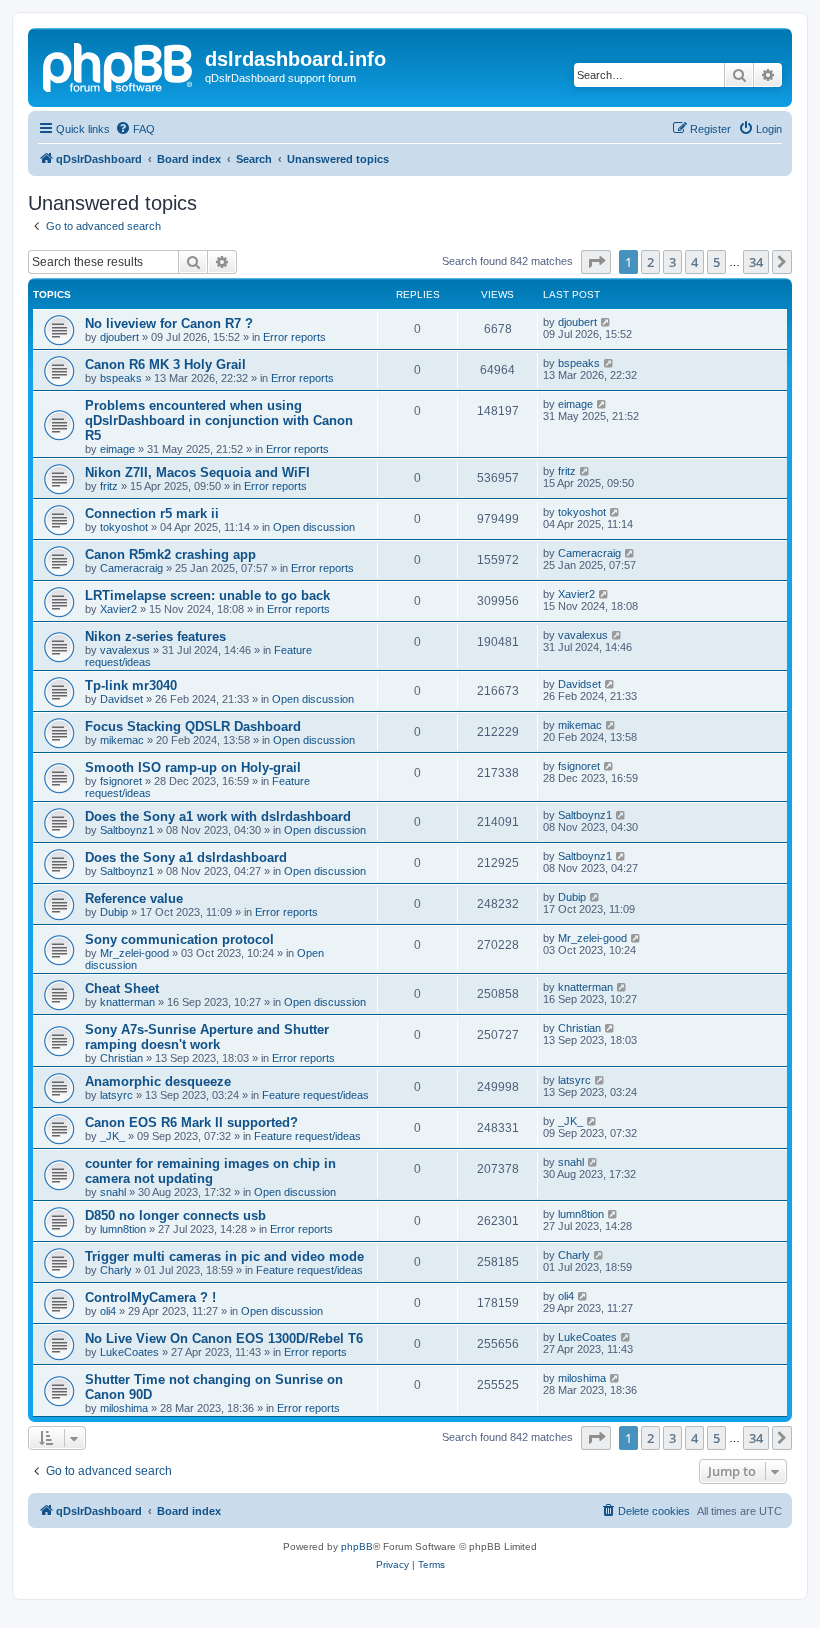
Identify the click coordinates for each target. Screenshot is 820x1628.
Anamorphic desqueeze (158, 1081)
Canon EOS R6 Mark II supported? (191, 1122)
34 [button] (756, 262)
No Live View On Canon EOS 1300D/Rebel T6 (224, 1338)
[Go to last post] (606, 322)
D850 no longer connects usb (175, 1215)
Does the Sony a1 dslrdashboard (186, 857)
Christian (121, 1058)
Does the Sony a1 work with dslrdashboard (218, 816)
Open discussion (314, 527)
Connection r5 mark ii (152, 513)
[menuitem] (135, 129)
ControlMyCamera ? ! (150, 1297)
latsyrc (116, 1095)
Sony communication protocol (179, 939)
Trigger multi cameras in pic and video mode (224, 1256)
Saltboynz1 (127, 830)
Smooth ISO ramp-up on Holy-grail (193, 767)
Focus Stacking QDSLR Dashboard (193, 726)
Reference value (134, 898)
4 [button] (694, 262)
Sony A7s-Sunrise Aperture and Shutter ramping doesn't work (207, 1037)
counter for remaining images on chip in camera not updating (210, 1171)
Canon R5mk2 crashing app (170, 554)
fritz (109, 486)
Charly (116, 1270)
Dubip (114, 912)
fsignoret (121, 781)
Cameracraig (131, 568)
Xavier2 (118, 609)
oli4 (108, 1311)
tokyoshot (124, 527)
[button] (596, 262)
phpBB (357, 1546)
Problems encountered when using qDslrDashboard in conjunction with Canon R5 (219, 420)
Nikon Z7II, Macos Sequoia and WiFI (197, 472)
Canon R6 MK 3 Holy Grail (165, 364)
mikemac (122, 740)
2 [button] (650, 262)
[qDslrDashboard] (119, 65)
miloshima (124, 1408)
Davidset (121, 699)
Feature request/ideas (315, 1095)
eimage (117, 449)
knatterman (127, 1002)
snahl (113, 1192)
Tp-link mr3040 (131, 685)
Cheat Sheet (122, 988)
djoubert (119, 337)
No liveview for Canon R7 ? (169, 323)
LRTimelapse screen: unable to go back (207, 595)
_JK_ (112, 1136)
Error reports (294, 337)
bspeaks (121, 378)
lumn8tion (123, 1229)
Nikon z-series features (155, 636)
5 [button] (716, 262)
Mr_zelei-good (134, 953)
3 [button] (672, 262)
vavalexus (125, 650)
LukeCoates (129, 1352)
